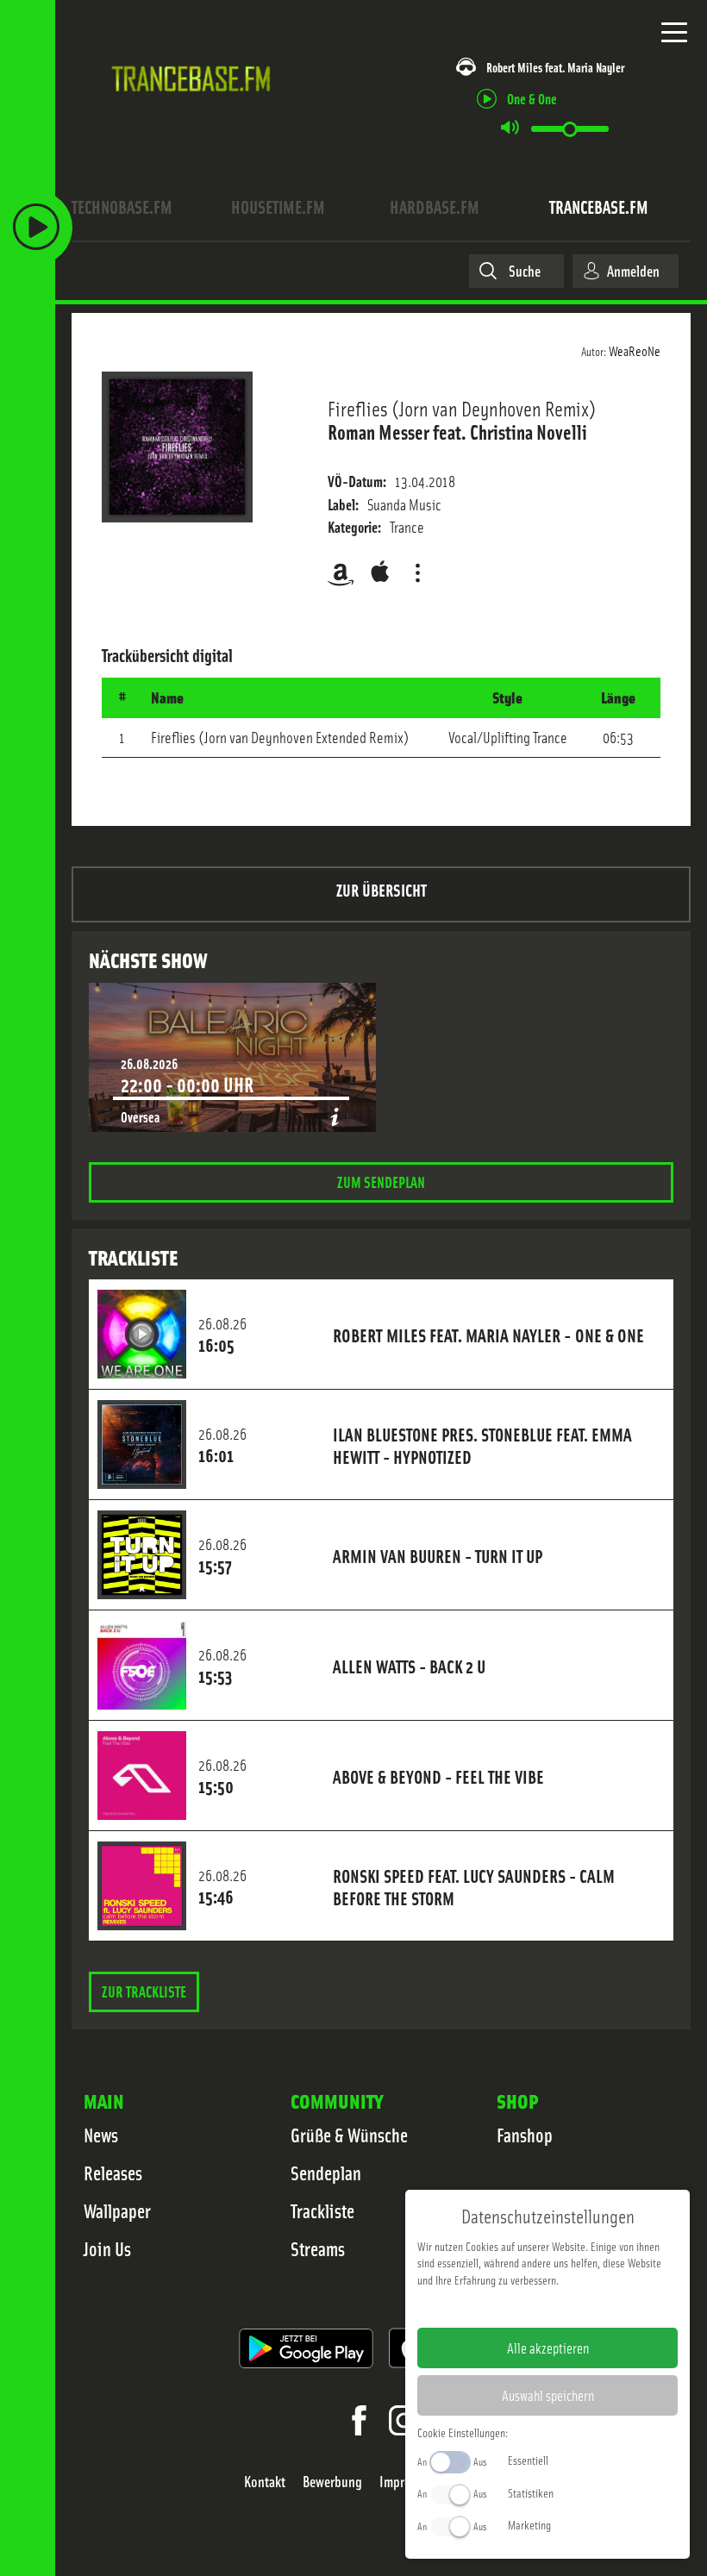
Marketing (529, 2524)
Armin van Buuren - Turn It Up (438, 1555)
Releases (113, 2173)
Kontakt (265, 2482)
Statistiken (531, 2492)
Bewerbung (332, 2482)
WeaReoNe (635, 350)
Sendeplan (326, 2173)
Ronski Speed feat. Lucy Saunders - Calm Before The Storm (474, 1886)
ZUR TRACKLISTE (144, 1991)
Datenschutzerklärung (577, 2307)
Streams (318, 2248)
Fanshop (525, 2135)
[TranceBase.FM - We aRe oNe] (195, 108)
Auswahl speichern (548, 2395)
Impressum (494, 2307)
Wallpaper (117, 2210)
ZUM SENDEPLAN (381, 1182)
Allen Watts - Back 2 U (409, 1666)
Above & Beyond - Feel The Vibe (438, 1776)
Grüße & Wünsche (349, 2135)
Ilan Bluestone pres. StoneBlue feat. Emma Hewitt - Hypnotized (482, 1445)
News (101, 2135)
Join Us (107, 2248)
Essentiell (528, 2460)
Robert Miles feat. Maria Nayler (555, 67)
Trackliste (322, 2210)
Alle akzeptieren (548, 2348)
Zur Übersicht (382, 889)
